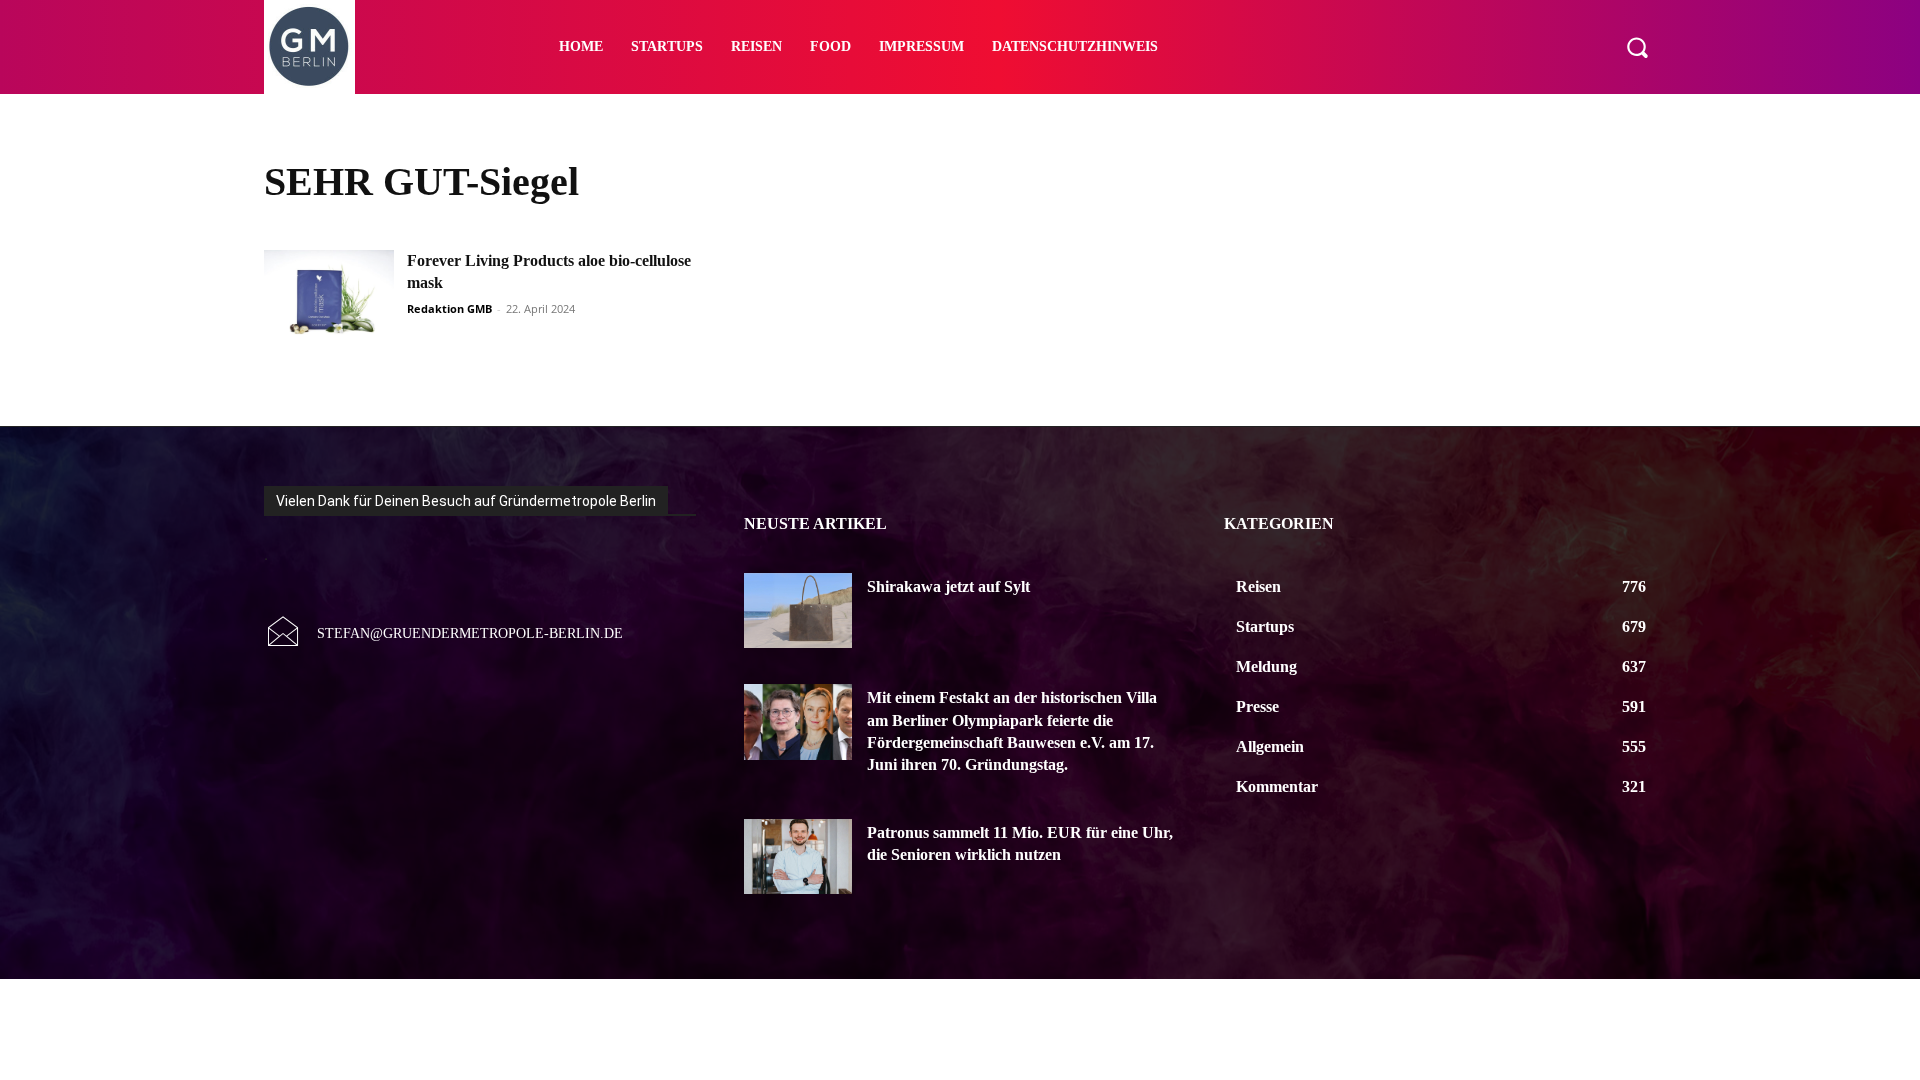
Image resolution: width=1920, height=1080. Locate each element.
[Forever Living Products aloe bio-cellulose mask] (329, 295)
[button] (1637, 47)
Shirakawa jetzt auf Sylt (948, 586)
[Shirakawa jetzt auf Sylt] (798, 611)
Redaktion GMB (449, 308)
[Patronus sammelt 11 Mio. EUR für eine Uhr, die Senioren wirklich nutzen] (798, 857)
